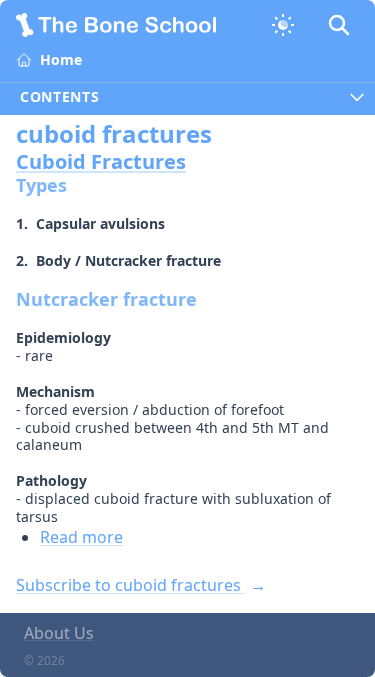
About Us (59, 633)
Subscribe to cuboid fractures (130, 585)
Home (61, 59)
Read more (81, 537)
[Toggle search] (339, 25)
